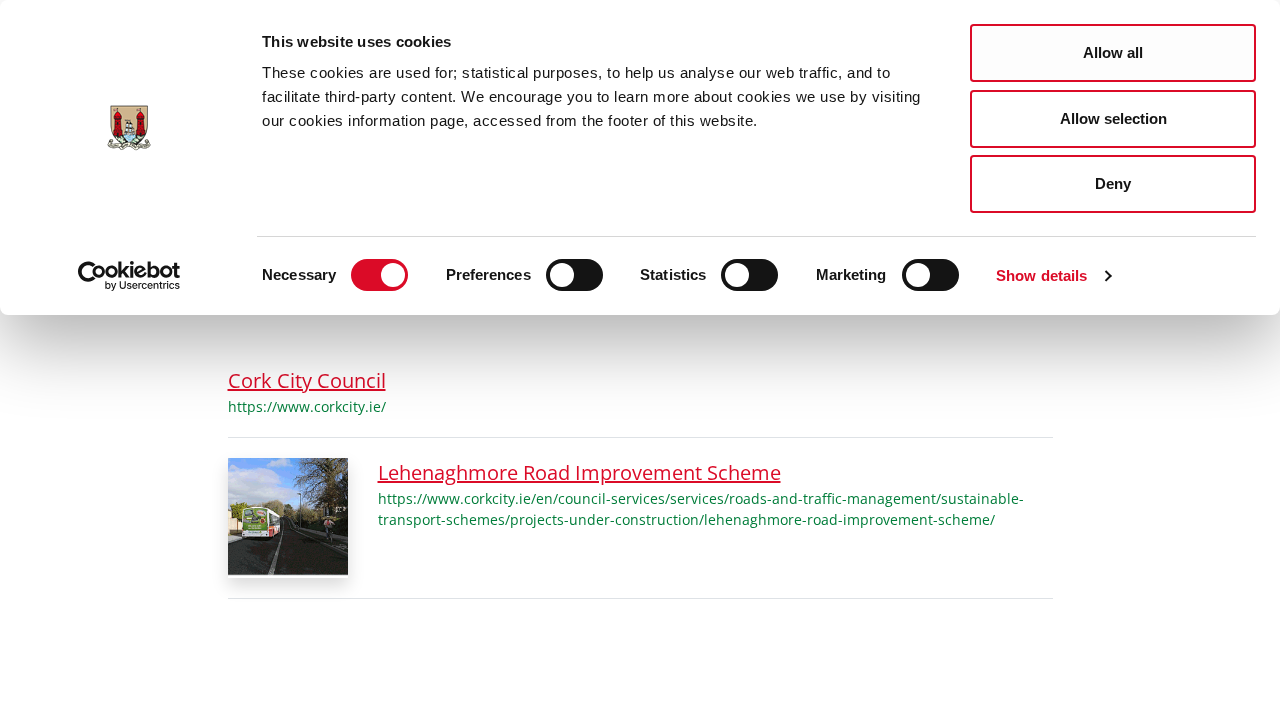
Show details (1041, 275)
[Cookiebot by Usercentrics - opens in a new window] (129, 276)
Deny (1113, 183)
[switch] (574, 275)
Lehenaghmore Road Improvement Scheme (579, 472)
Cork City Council (307, 380)
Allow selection (1113, 118)
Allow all (1113, 52)
